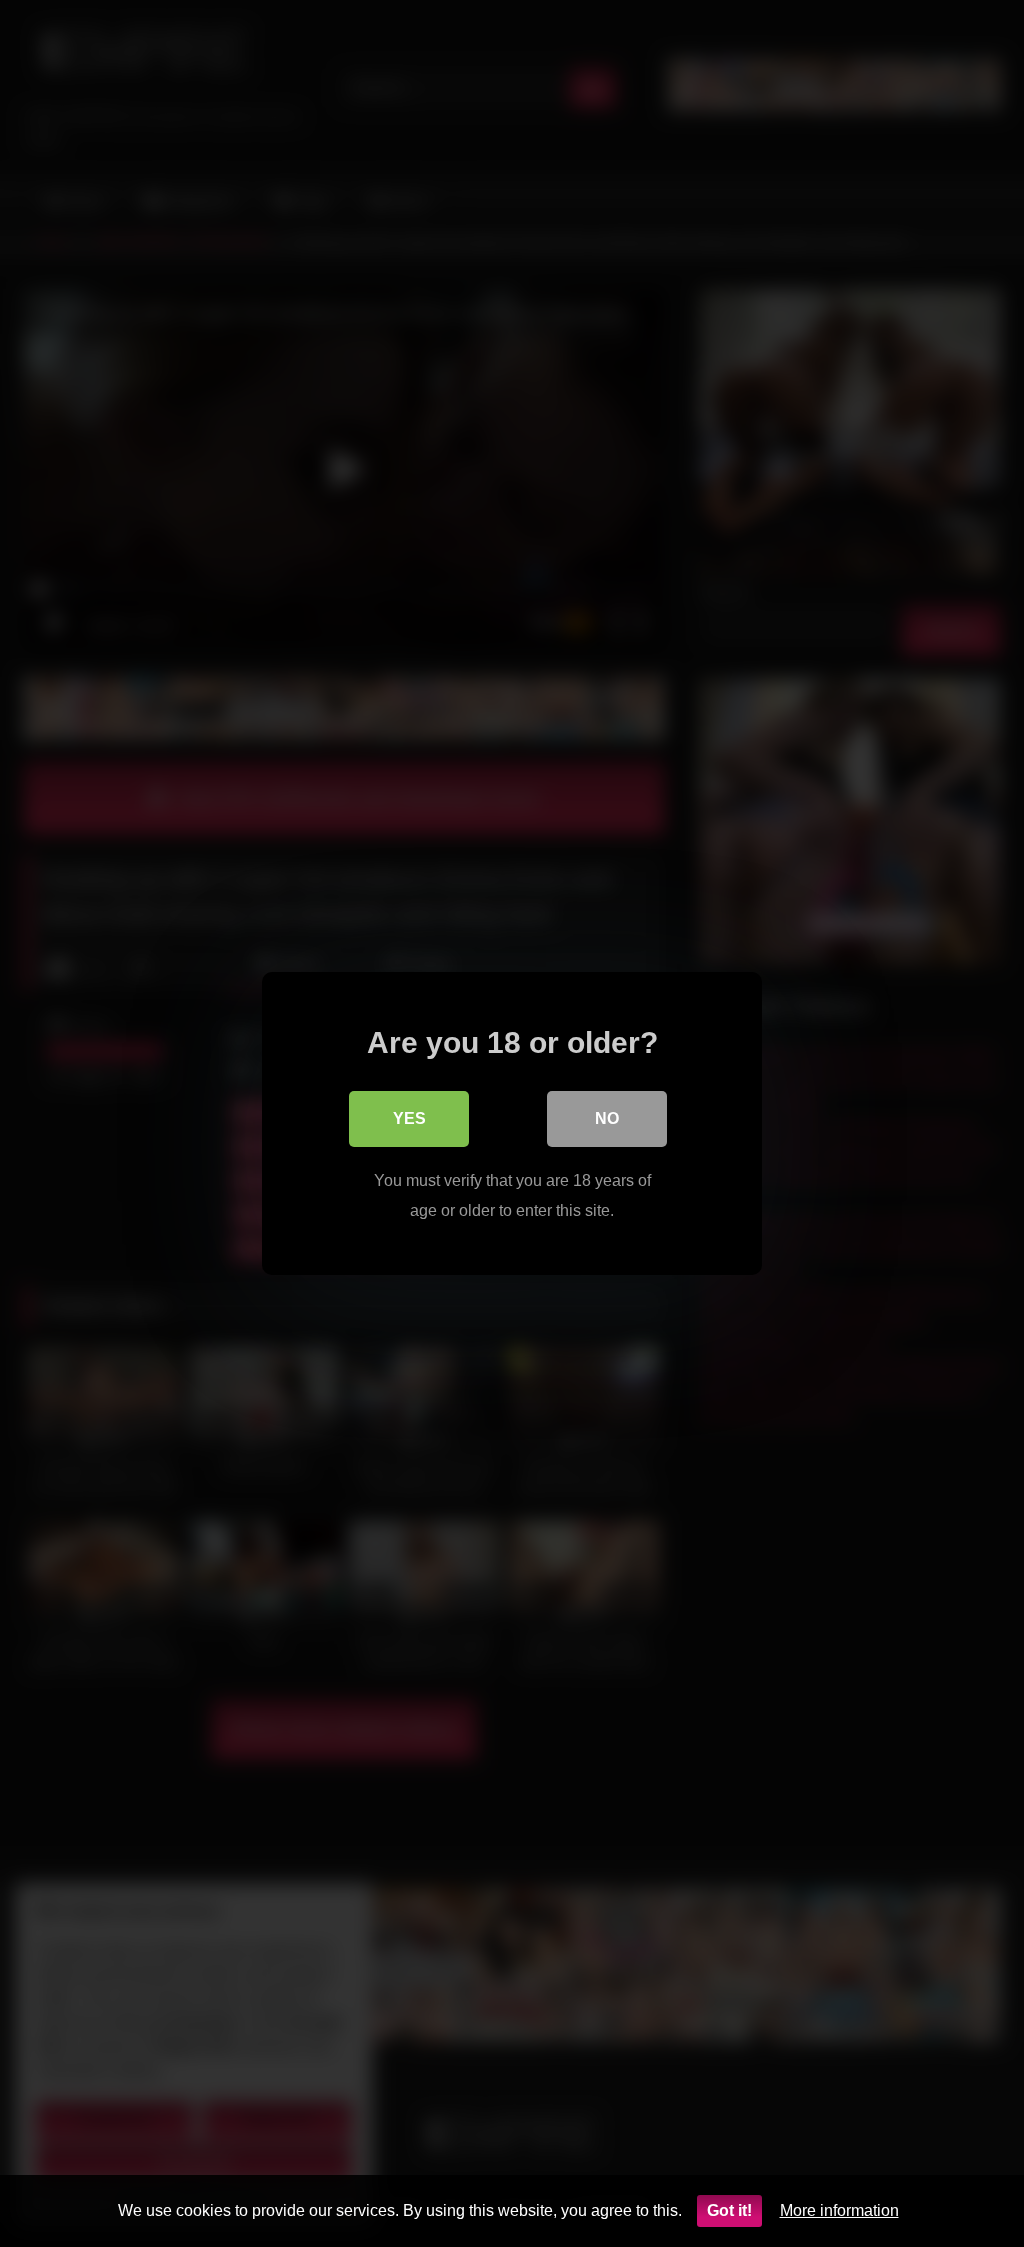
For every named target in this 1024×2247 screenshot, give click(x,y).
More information (839, 2210)
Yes (409, 1118)
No (607, 1118)
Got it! (729, 2210)
